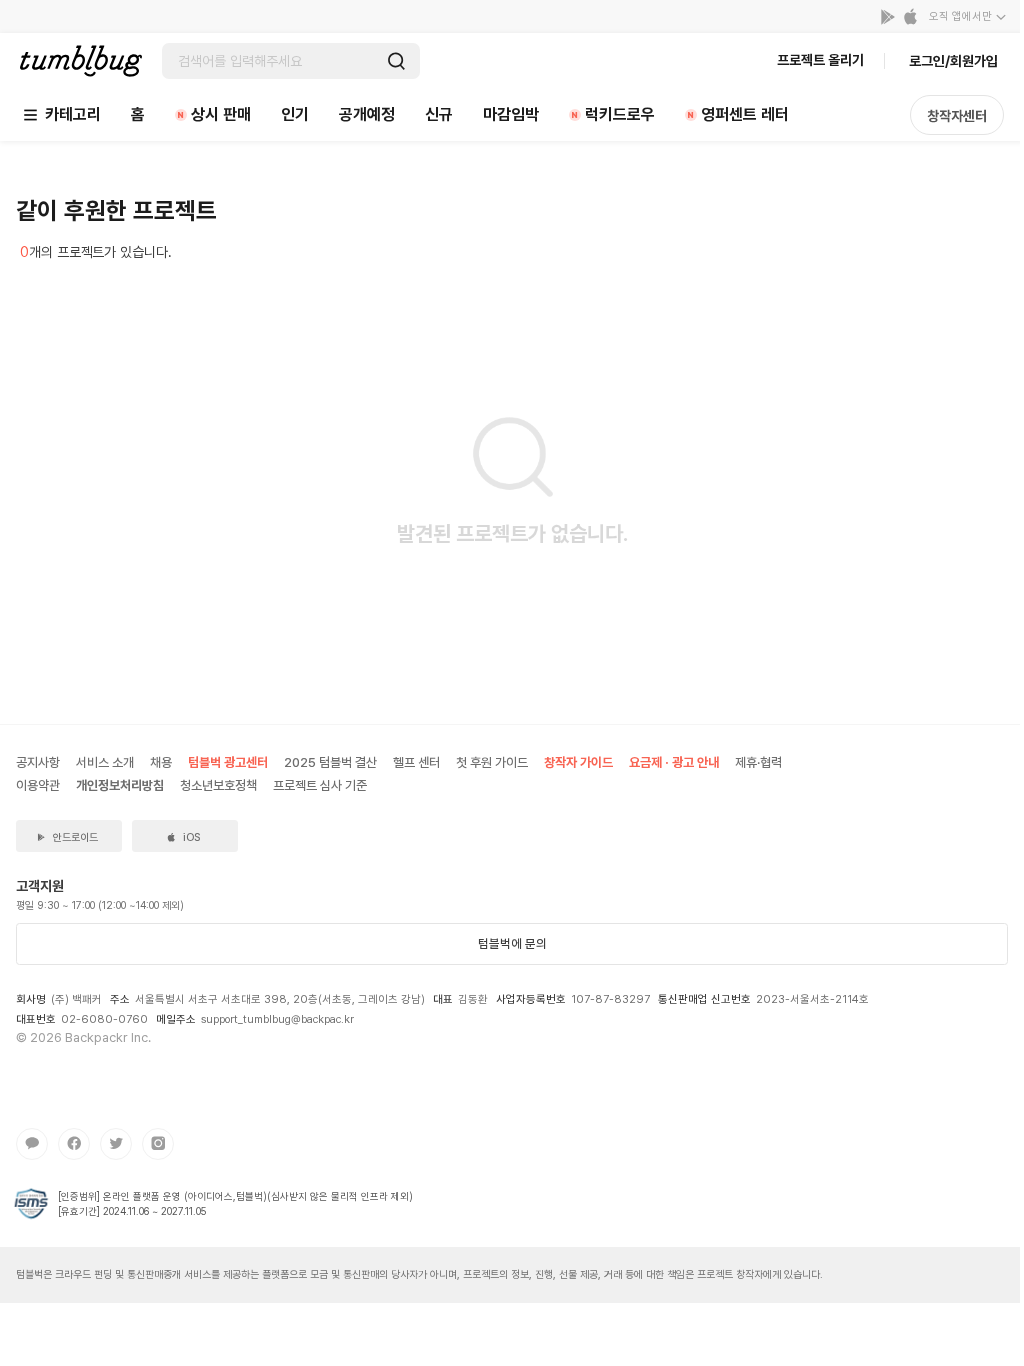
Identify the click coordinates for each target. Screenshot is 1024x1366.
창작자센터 (957, 116)
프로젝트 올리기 (820, 60)
